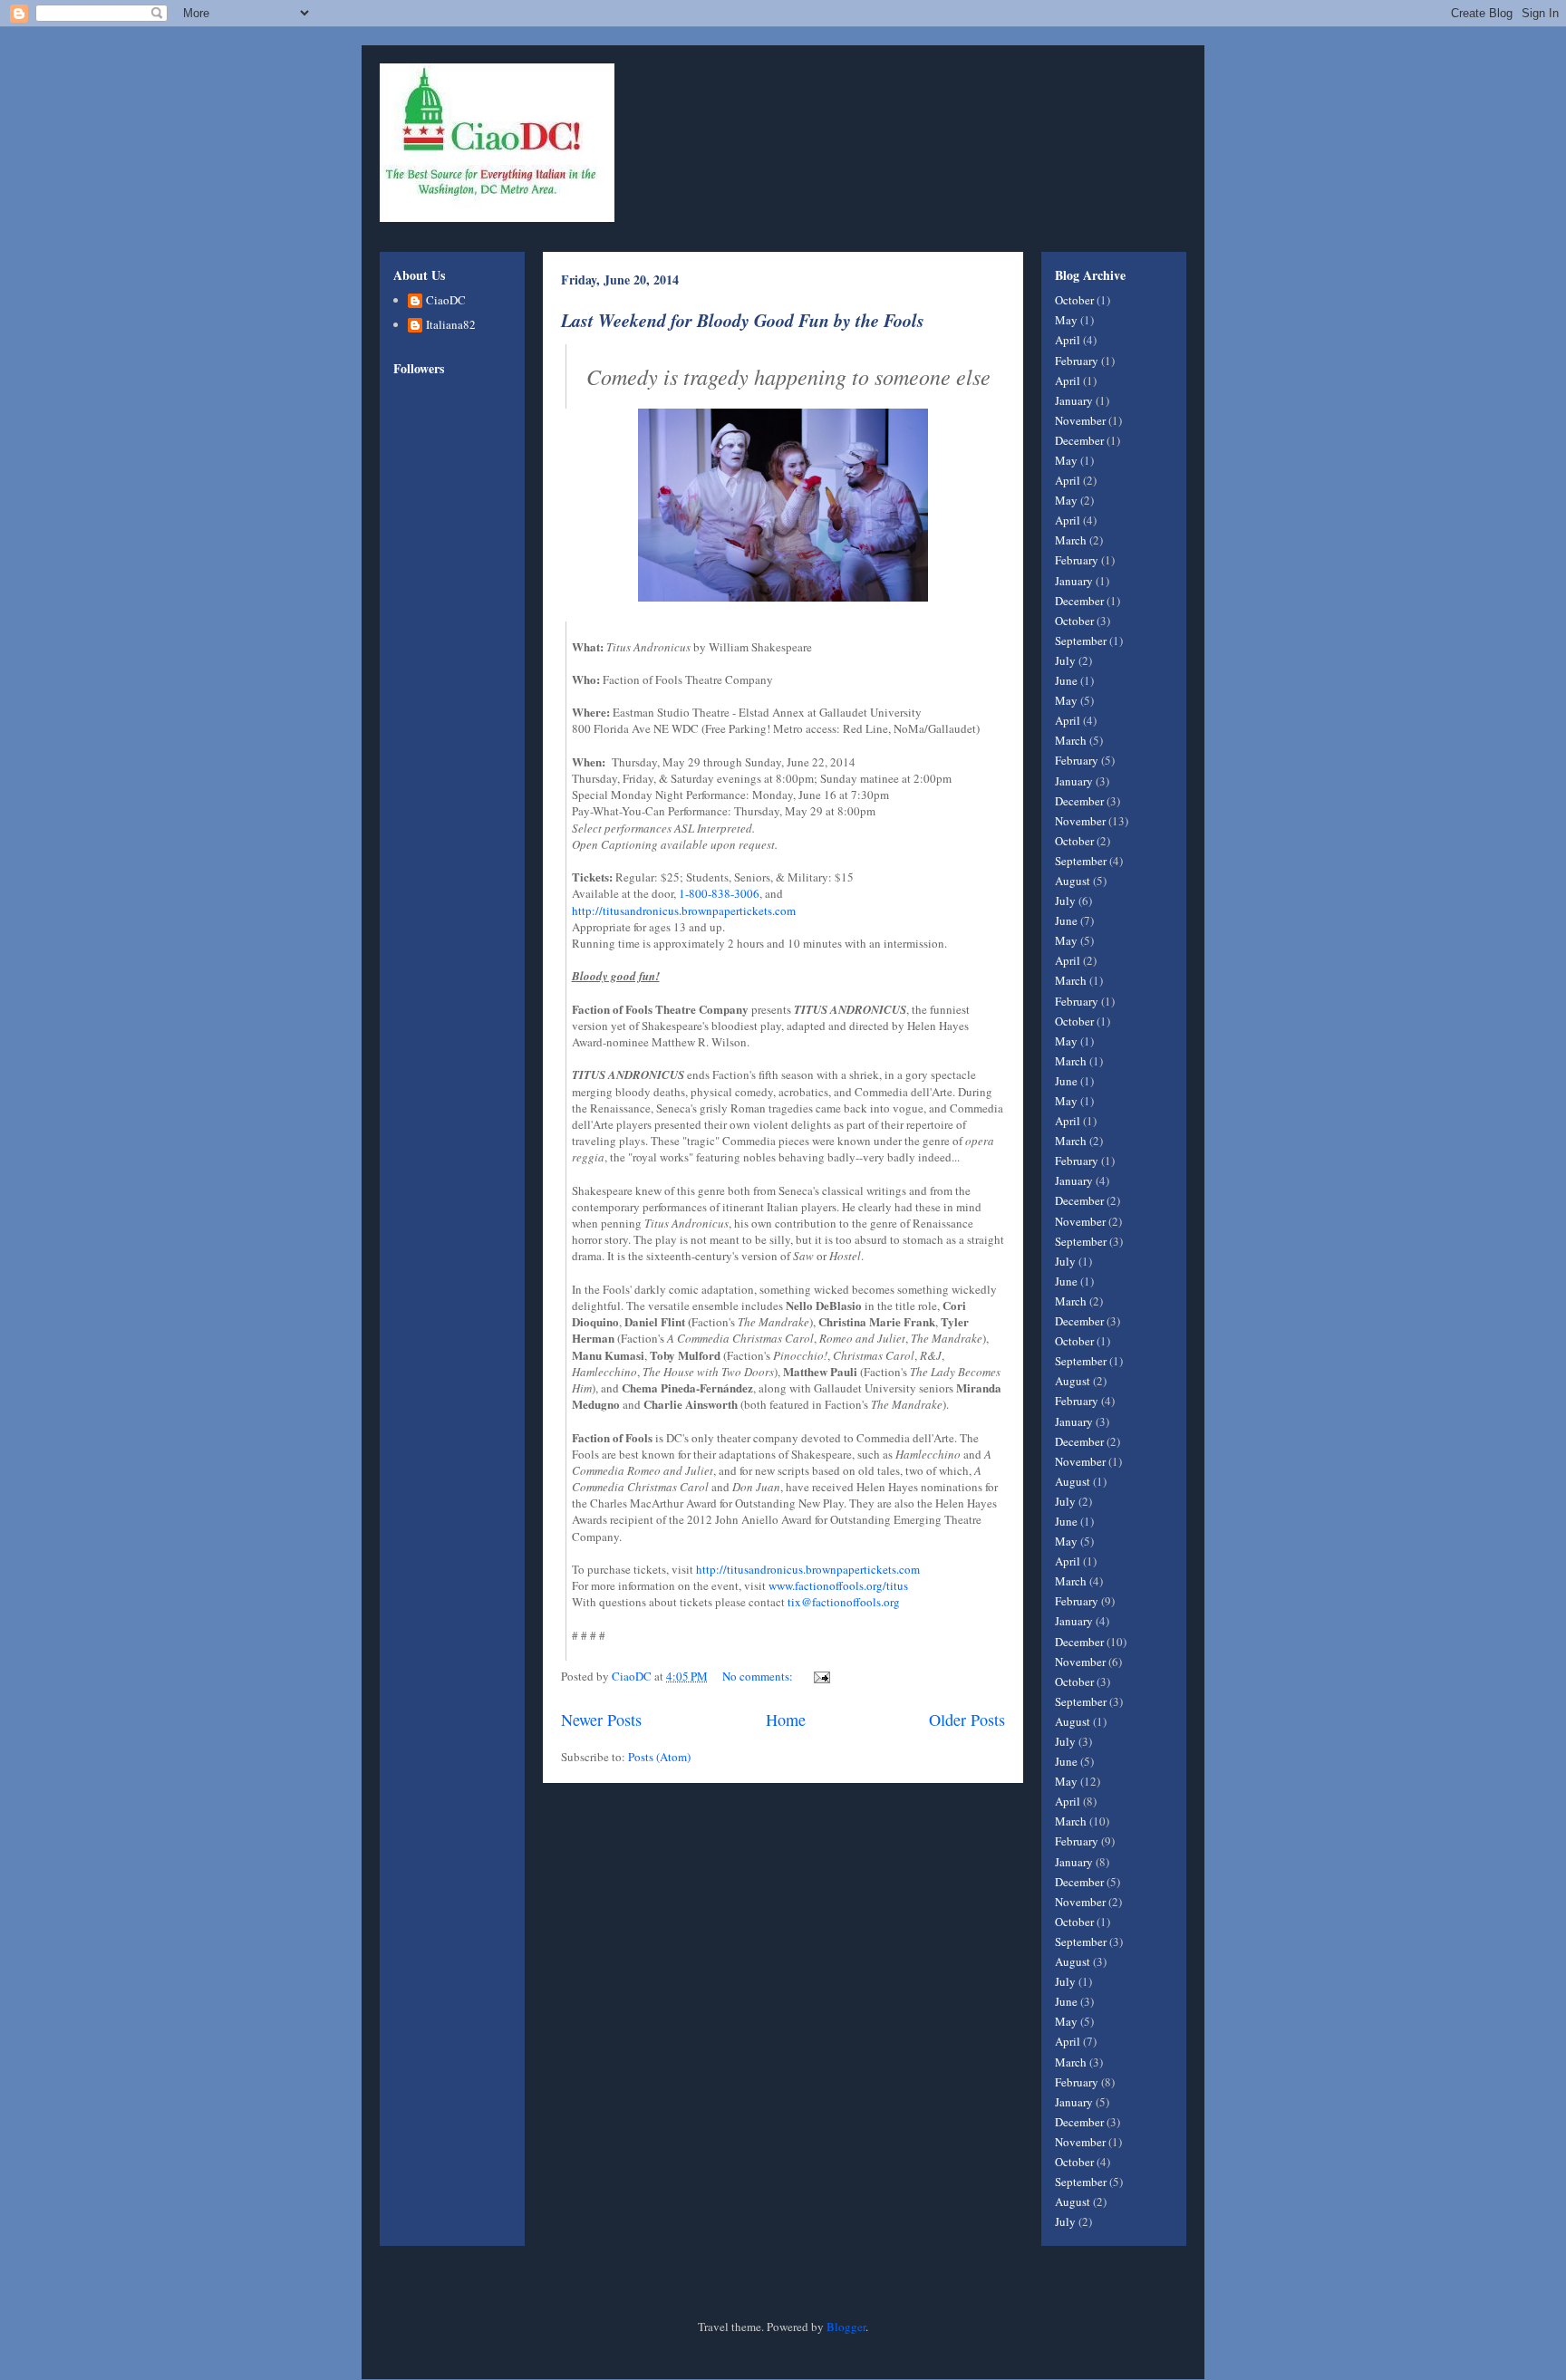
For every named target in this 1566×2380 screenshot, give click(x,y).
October (1074, 300)
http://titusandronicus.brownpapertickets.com (684, 911)
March (1071, 540)
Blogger (846, 2327)
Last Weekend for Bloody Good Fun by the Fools (743, 320)
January (1074, 400)
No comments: (759, 1676)
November (1080, 420)
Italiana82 (451, 325)
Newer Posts (601, 1720)
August (1073, 881)
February (1077, 361)
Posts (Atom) (659, 1757)
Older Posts (967, 1720)
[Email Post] (820, 1676)
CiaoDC (446, 301)
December (1079, 440)
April (1068, 340)
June (1066, 680)
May (1066, 320)
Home (786, 1720)
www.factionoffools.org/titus (838, 1585)
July (1065, 660)
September (1081, 641)
